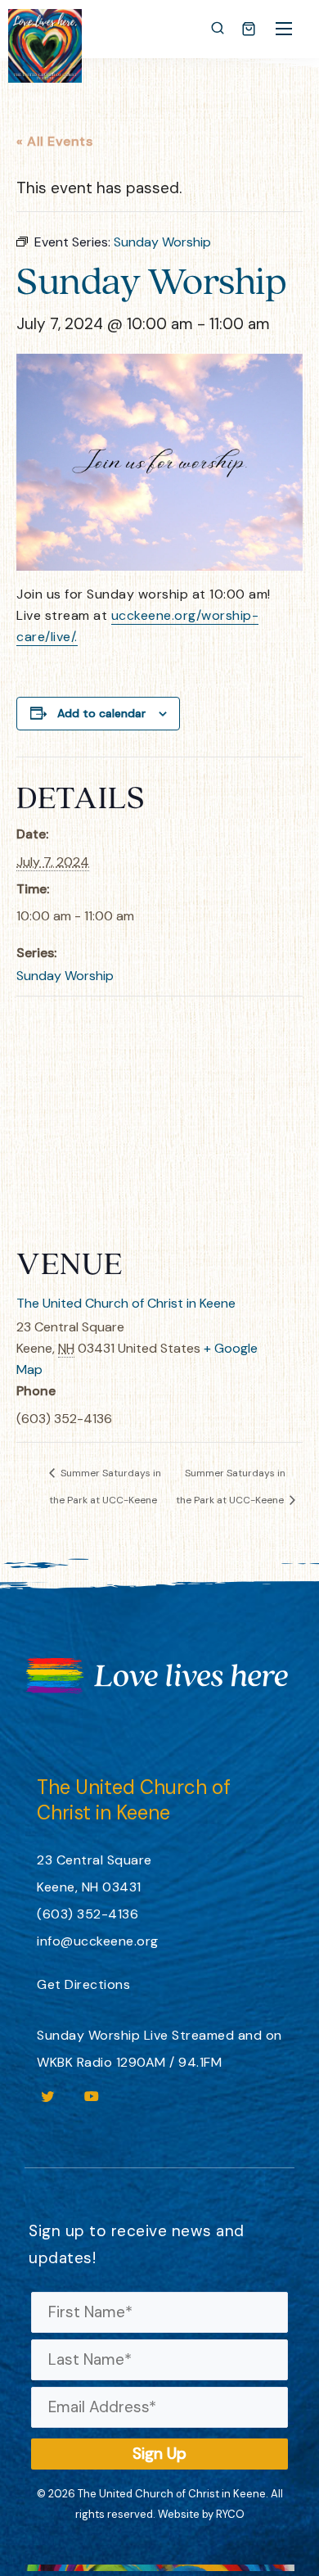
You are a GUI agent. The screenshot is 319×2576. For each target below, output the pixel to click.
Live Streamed (189, 2035)
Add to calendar (101, 713)
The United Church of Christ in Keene (126, 1303)
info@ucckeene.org (98, 1941)
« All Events (54, 141)
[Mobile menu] (284, 29)
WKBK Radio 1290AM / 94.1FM (129, 2062)
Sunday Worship (65, 976)
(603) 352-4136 (88, 1914)
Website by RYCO (201, 2514)
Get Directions (83, 1984)
